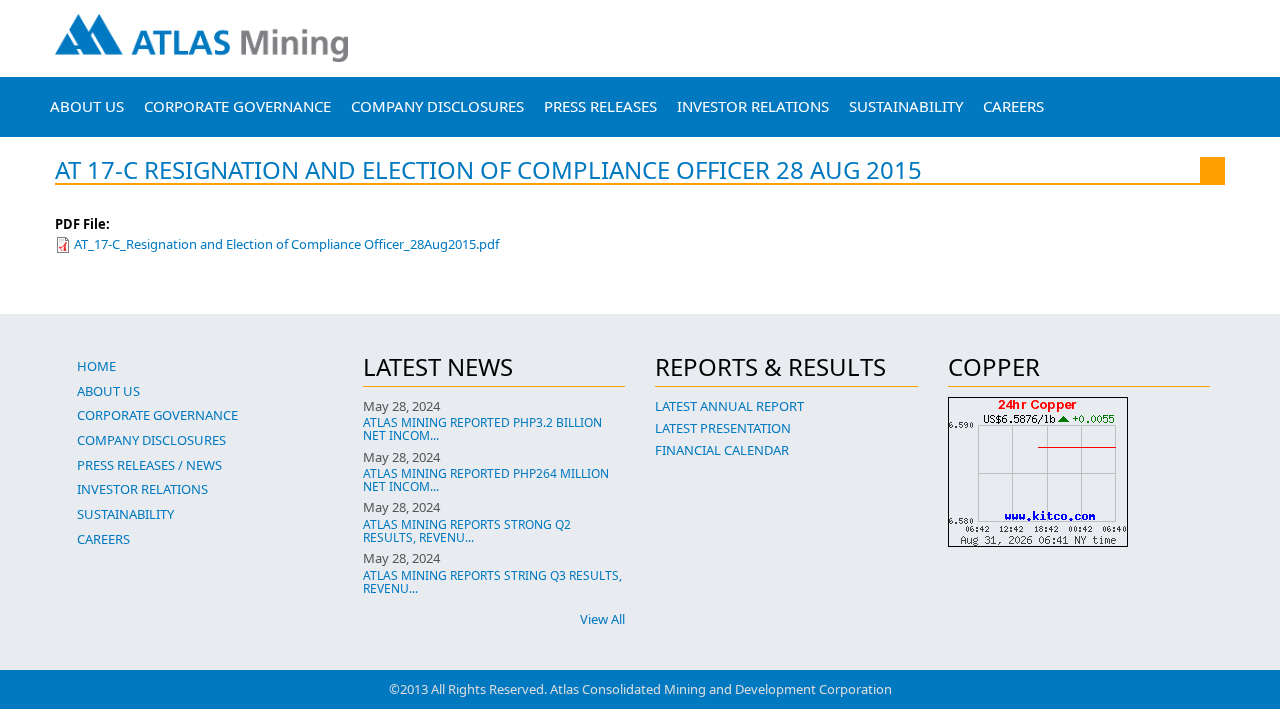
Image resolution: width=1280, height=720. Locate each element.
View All (602, 619)
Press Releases (600, 106)
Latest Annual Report (729, 406)
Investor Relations (753, 106)
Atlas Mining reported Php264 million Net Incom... (486, 480)
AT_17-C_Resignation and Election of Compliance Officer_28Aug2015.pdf (286, 244)
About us (87, 106)
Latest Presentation (723, 428)
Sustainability (906, 106)
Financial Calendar (722, 450)
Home (96, 366)
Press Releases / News (149, 465)
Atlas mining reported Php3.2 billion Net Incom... (482, 429)
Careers (1013, 106)
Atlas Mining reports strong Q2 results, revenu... (467, 531)
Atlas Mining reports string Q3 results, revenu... (492, 582)
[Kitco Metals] (1079, 472)
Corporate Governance (237, 106)
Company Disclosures (437, 106)
